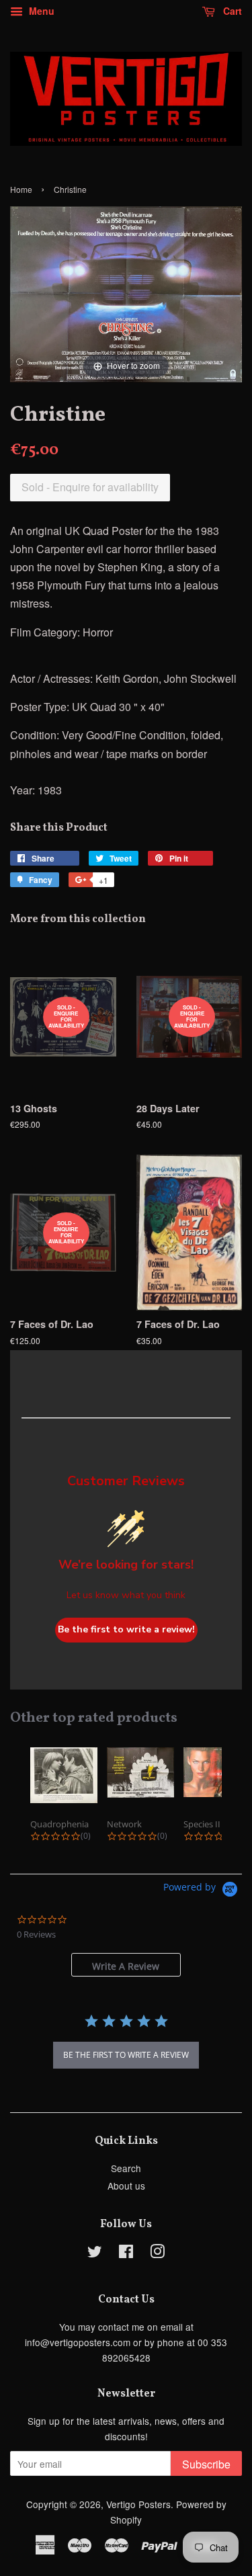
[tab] (126, 1965)
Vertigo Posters (138, 2504)
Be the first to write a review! (126, 1629)
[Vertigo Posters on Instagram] (157, 2253)
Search (126, 2168)
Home (21, 189)
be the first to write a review (126, 2055)
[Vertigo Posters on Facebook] (126, 2253)
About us (126, 2186)
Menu (40, 11)
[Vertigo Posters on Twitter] (95, 2253)
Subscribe (206, 2464)
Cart (231, 11)
